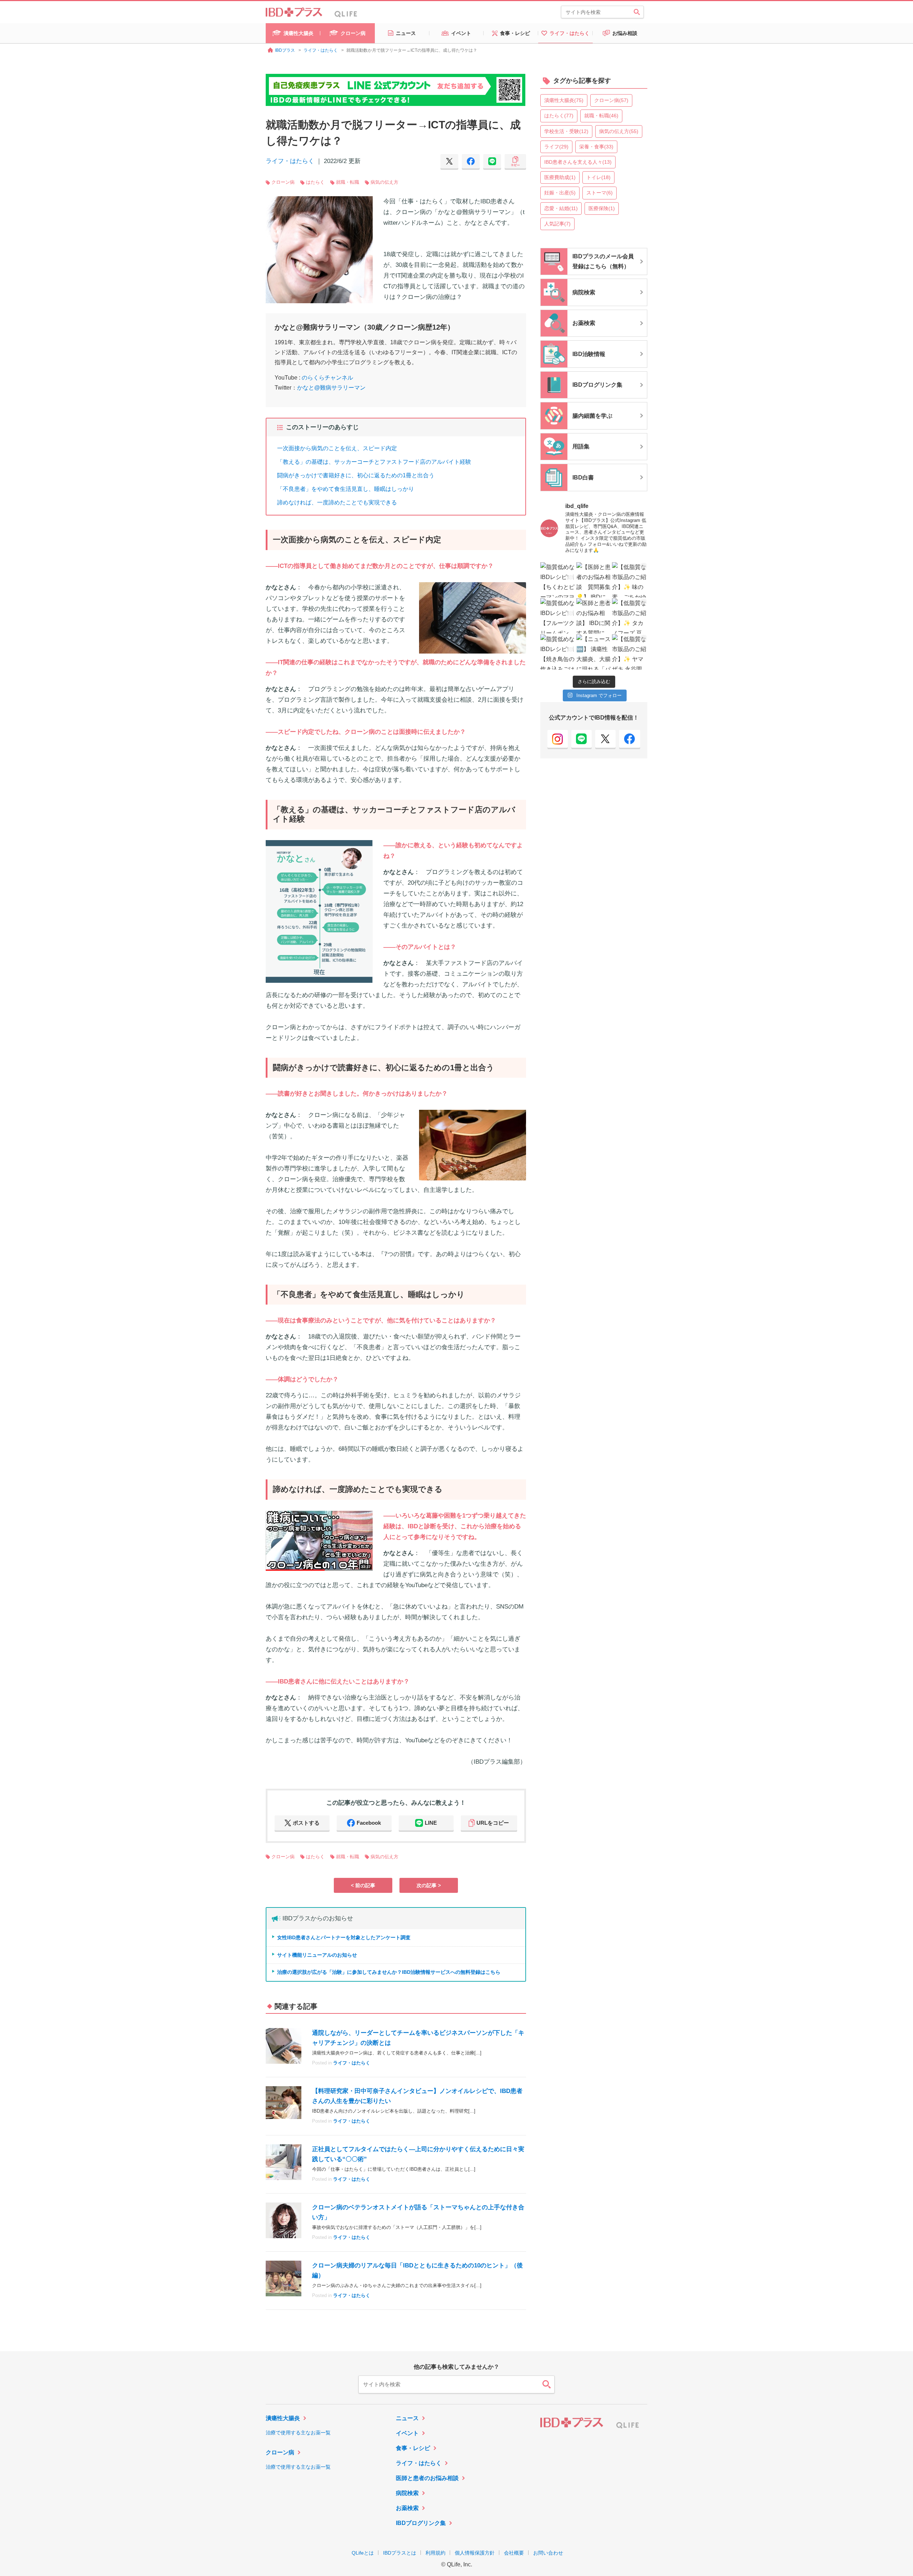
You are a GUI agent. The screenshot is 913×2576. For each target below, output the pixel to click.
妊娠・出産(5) (560, 193)
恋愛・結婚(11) (561, 208)
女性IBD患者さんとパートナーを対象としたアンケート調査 (344, 1937)
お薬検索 (407, 2508)
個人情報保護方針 (475, 2553)
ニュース (407, 2418)
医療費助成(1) (560, 177)
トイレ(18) (598, 177)
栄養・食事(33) (596, 147)
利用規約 (435, 2553)
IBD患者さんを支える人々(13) (578, 162)
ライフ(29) (556, 147)
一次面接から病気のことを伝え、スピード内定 (337, 448)
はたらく (315, 182)
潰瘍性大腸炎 (283, 2418)
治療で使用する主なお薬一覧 (298, 2433)
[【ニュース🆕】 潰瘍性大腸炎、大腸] (594, 652)
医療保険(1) (602, 208)
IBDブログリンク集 (421, 2523)
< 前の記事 (363, 1885)
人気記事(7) (557, 224)
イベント (407, 2433)
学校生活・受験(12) (566, 131)
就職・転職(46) (601, 116)
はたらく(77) (559, 116)
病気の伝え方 (384, 182)
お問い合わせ (548, 2553)
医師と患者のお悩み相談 (427, 2478)
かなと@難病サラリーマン (331, 388)
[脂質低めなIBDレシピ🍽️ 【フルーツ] (558, 616)
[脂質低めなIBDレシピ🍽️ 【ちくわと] (558, 580)
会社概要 (514, 2553)
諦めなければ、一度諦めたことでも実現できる (337, 502)
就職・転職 (348, 182)
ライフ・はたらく (290, 161)
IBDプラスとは (400, 2553)
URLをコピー (493, 1823)
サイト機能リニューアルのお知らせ (317, 1955)
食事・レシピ (413, 2448)
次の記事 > (429, 1885)
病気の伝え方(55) (619, 131)
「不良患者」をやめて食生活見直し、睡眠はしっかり (346, 489)
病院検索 (407, 2493)
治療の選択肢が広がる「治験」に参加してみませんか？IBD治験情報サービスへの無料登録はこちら (389, 1972)
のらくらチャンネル (327, 378)
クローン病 (283, 182)
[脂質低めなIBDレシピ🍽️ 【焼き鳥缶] (558, 652)
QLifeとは (363, 2553)
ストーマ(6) (600, 193)
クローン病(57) (611, 100)
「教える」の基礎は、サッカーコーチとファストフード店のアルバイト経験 (374, 462)
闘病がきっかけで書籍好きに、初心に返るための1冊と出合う (356, 475)
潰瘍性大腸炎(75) (564, 100)
